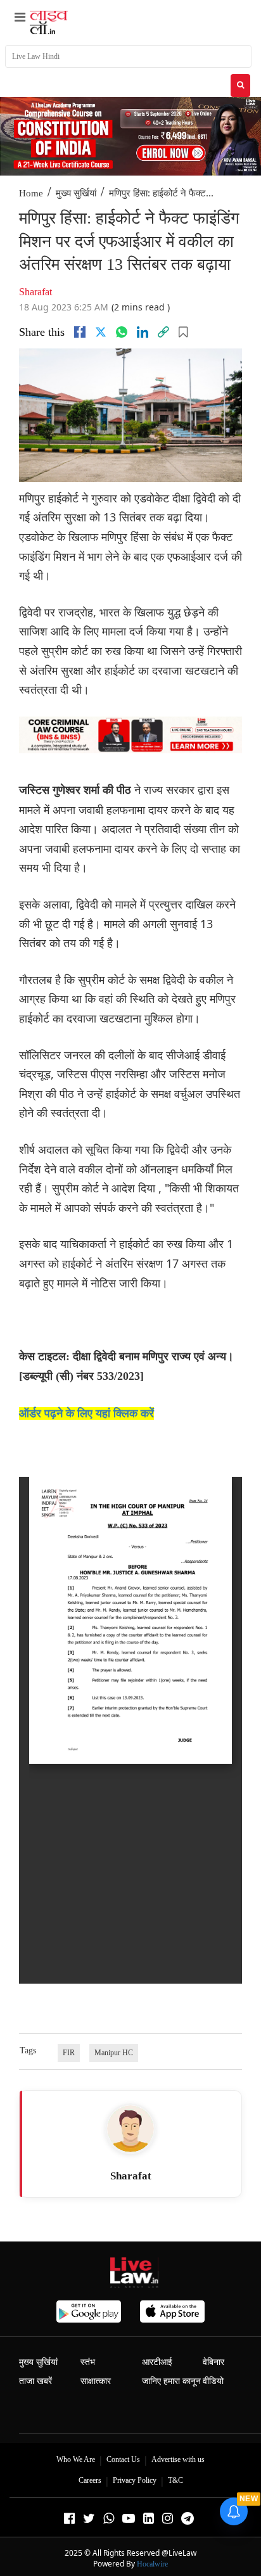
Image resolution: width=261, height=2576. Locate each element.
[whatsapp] (122, 332)
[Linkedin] (143, 332)
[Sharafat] (130, 2129)
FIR (69, 2053)
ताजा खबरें (35, 2381)
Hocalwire (152, 2564)
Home (31, 193)
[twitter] (101, 332)
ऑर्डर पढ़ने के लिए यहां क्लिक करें (86, 1413)
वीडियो (213, 2381)
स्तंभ (88, 2362)
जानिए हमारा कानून (171, 2381)
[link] (163, 332)
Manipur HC (114, 2053)
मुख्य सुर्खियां (76, 193)
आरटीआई (157, 2362)
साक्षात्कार (96, 2381)
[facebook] (80, 332)
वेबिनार (213, 2362)
